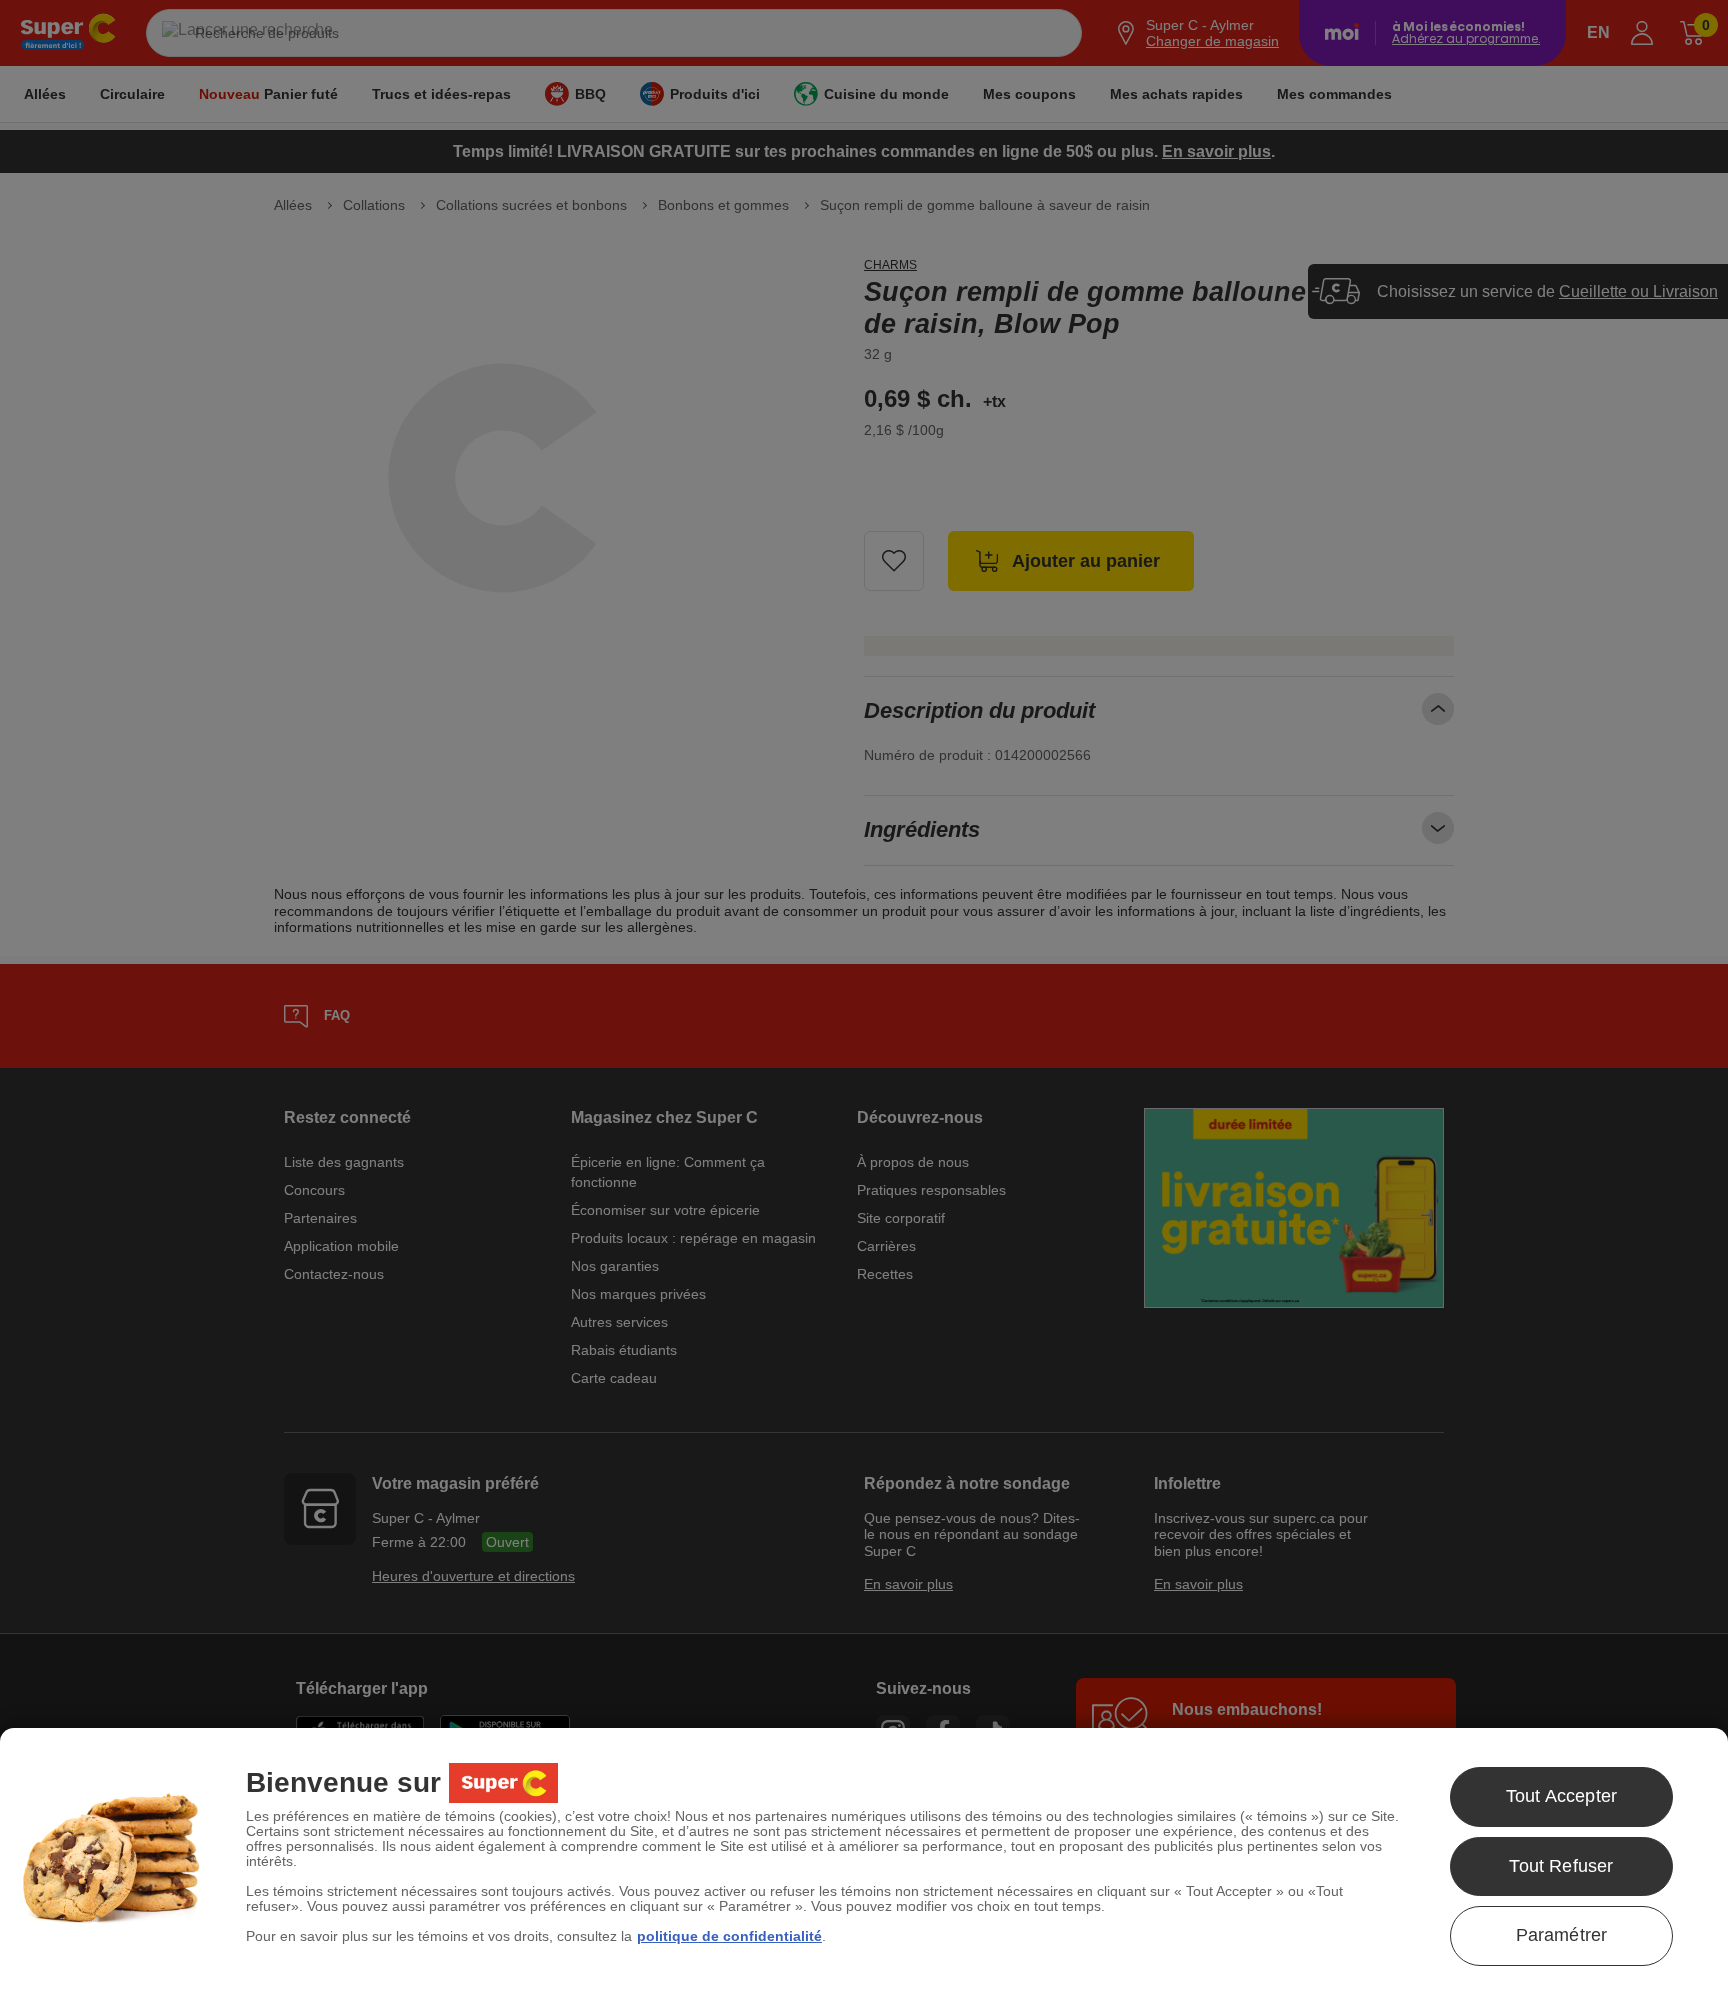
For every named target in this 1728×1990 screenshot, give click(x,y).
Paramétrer (1562, 1935)
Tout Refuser (1561, 1866)
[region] (864, 1859)
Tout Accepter (1561, 1796)
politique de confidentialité (729, 1936)
